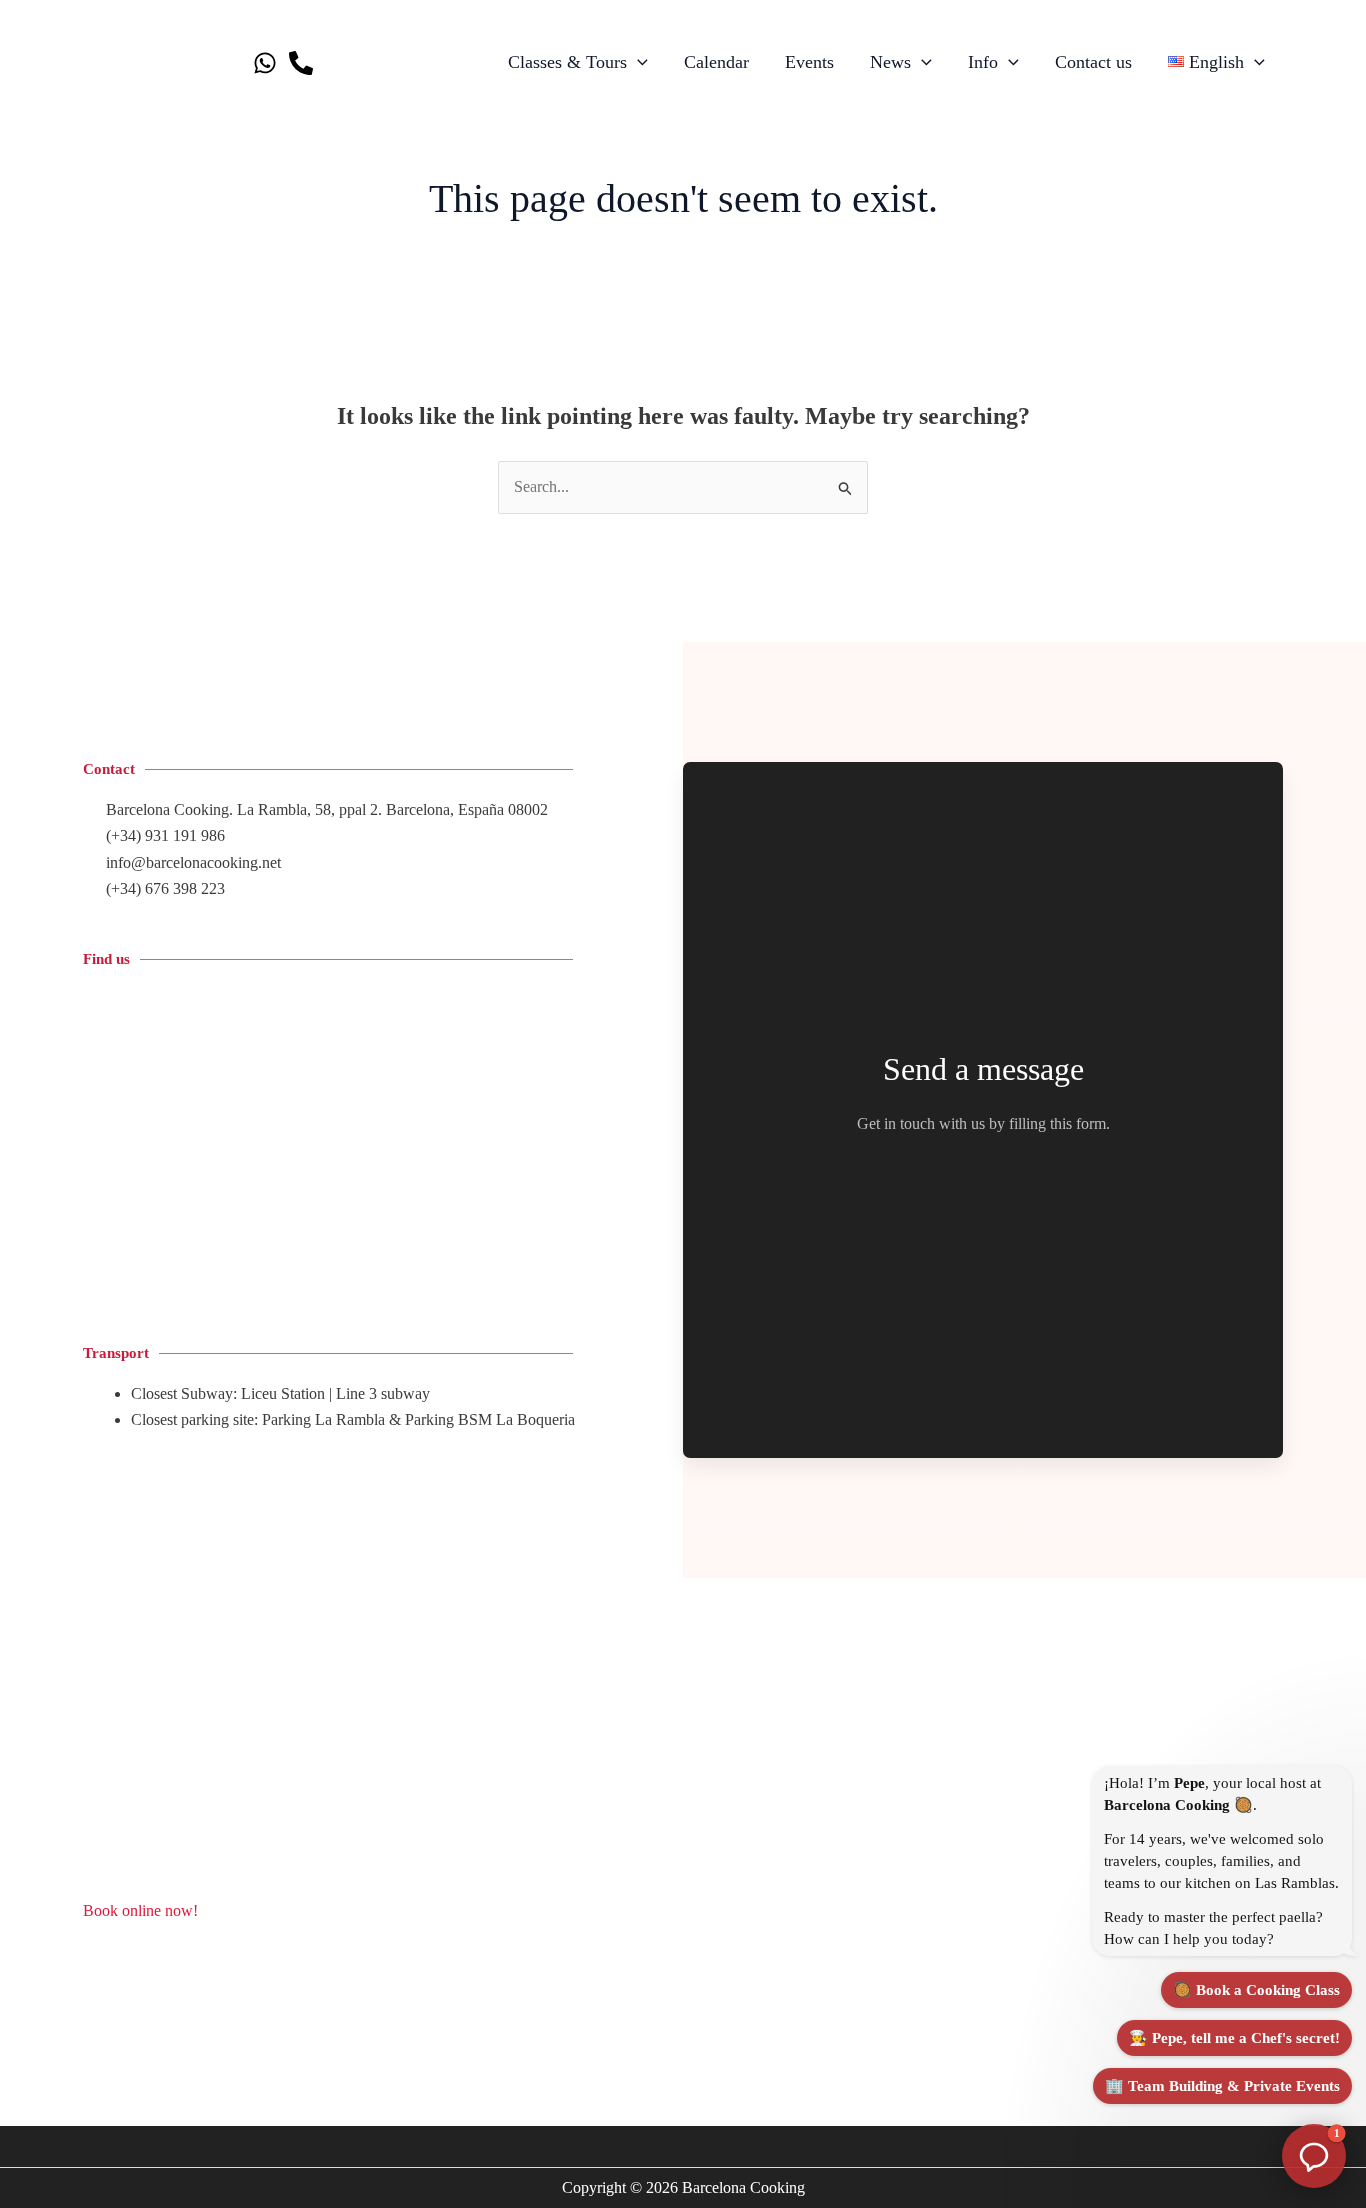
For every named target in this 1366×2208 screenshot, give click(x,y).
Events (809, 62)
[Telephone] (301, 63)
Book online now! (140, 1910)
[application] (637, 62)
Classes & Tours (567, 62)
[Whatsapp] (265, 63)
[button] (1314, 2156)
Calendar (716, 62)
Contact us (1093, 62)
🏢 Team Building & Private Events (1222, 2086)
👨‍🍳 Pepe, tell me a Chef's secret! (1234, 2038)
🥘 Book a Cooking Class (1256, 1990)
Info (983, 62)
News (890, 62)
